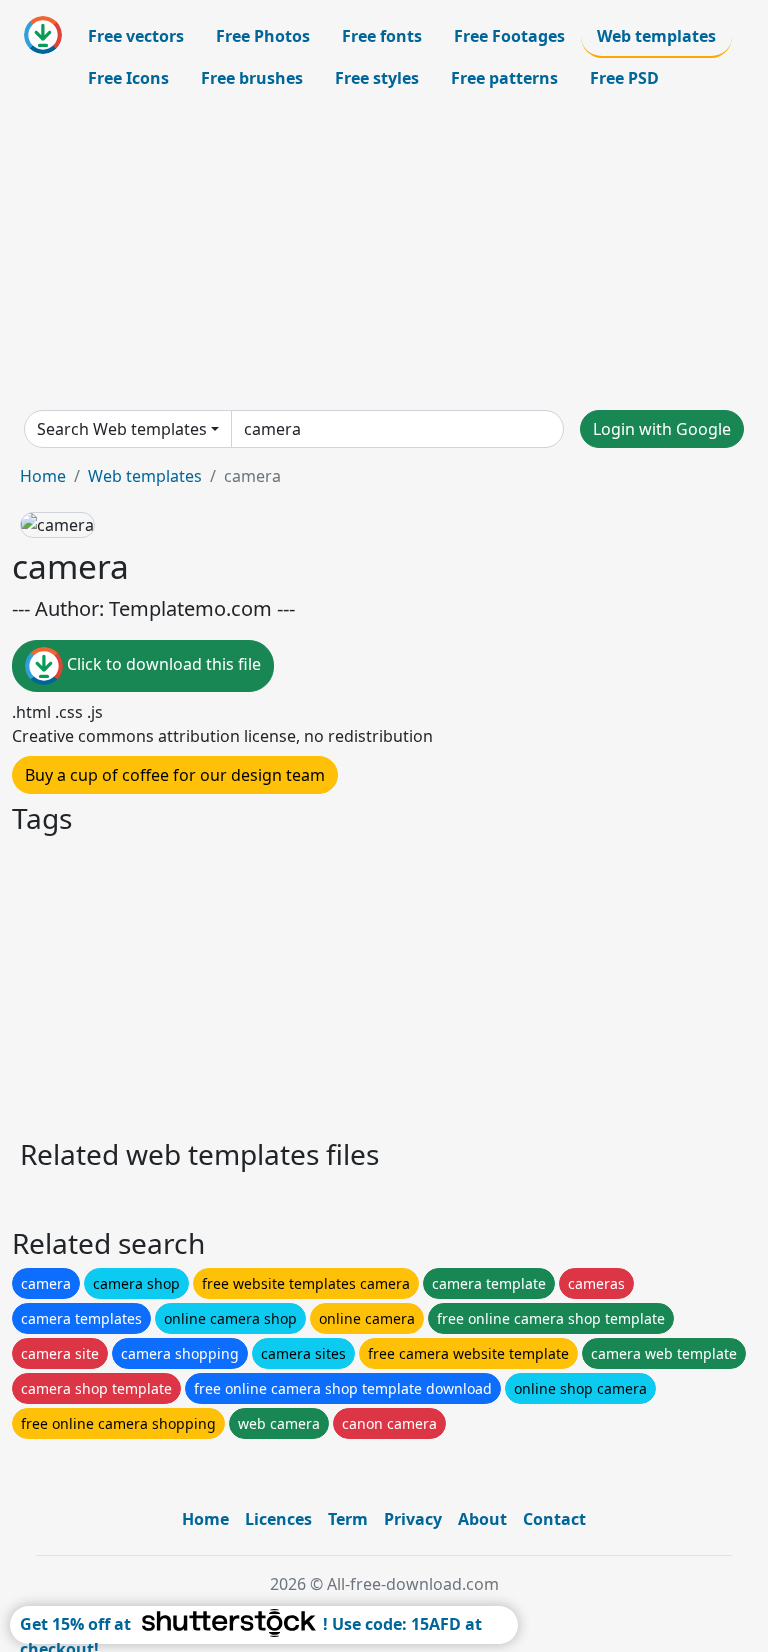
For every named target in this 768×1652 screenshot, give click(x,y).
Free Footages (509, 36)
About (482, 1519)
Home (43, 476)
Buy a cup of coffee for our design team (175, 775)
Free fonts (382, 36)
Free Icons (128, 78)
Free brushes (252, 78)
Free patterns (504, 78)
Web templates (656, 36)
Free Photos (263, 36)
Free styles (377, 78)
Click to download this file (162, 665)
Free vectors (136, 36)
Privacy (413, 1519)
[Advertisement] (384, 254)
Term (348, 1519)
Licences (278, 1519)
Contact (554, 1519)
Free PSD (624, 78)
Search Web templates (122, 429)
